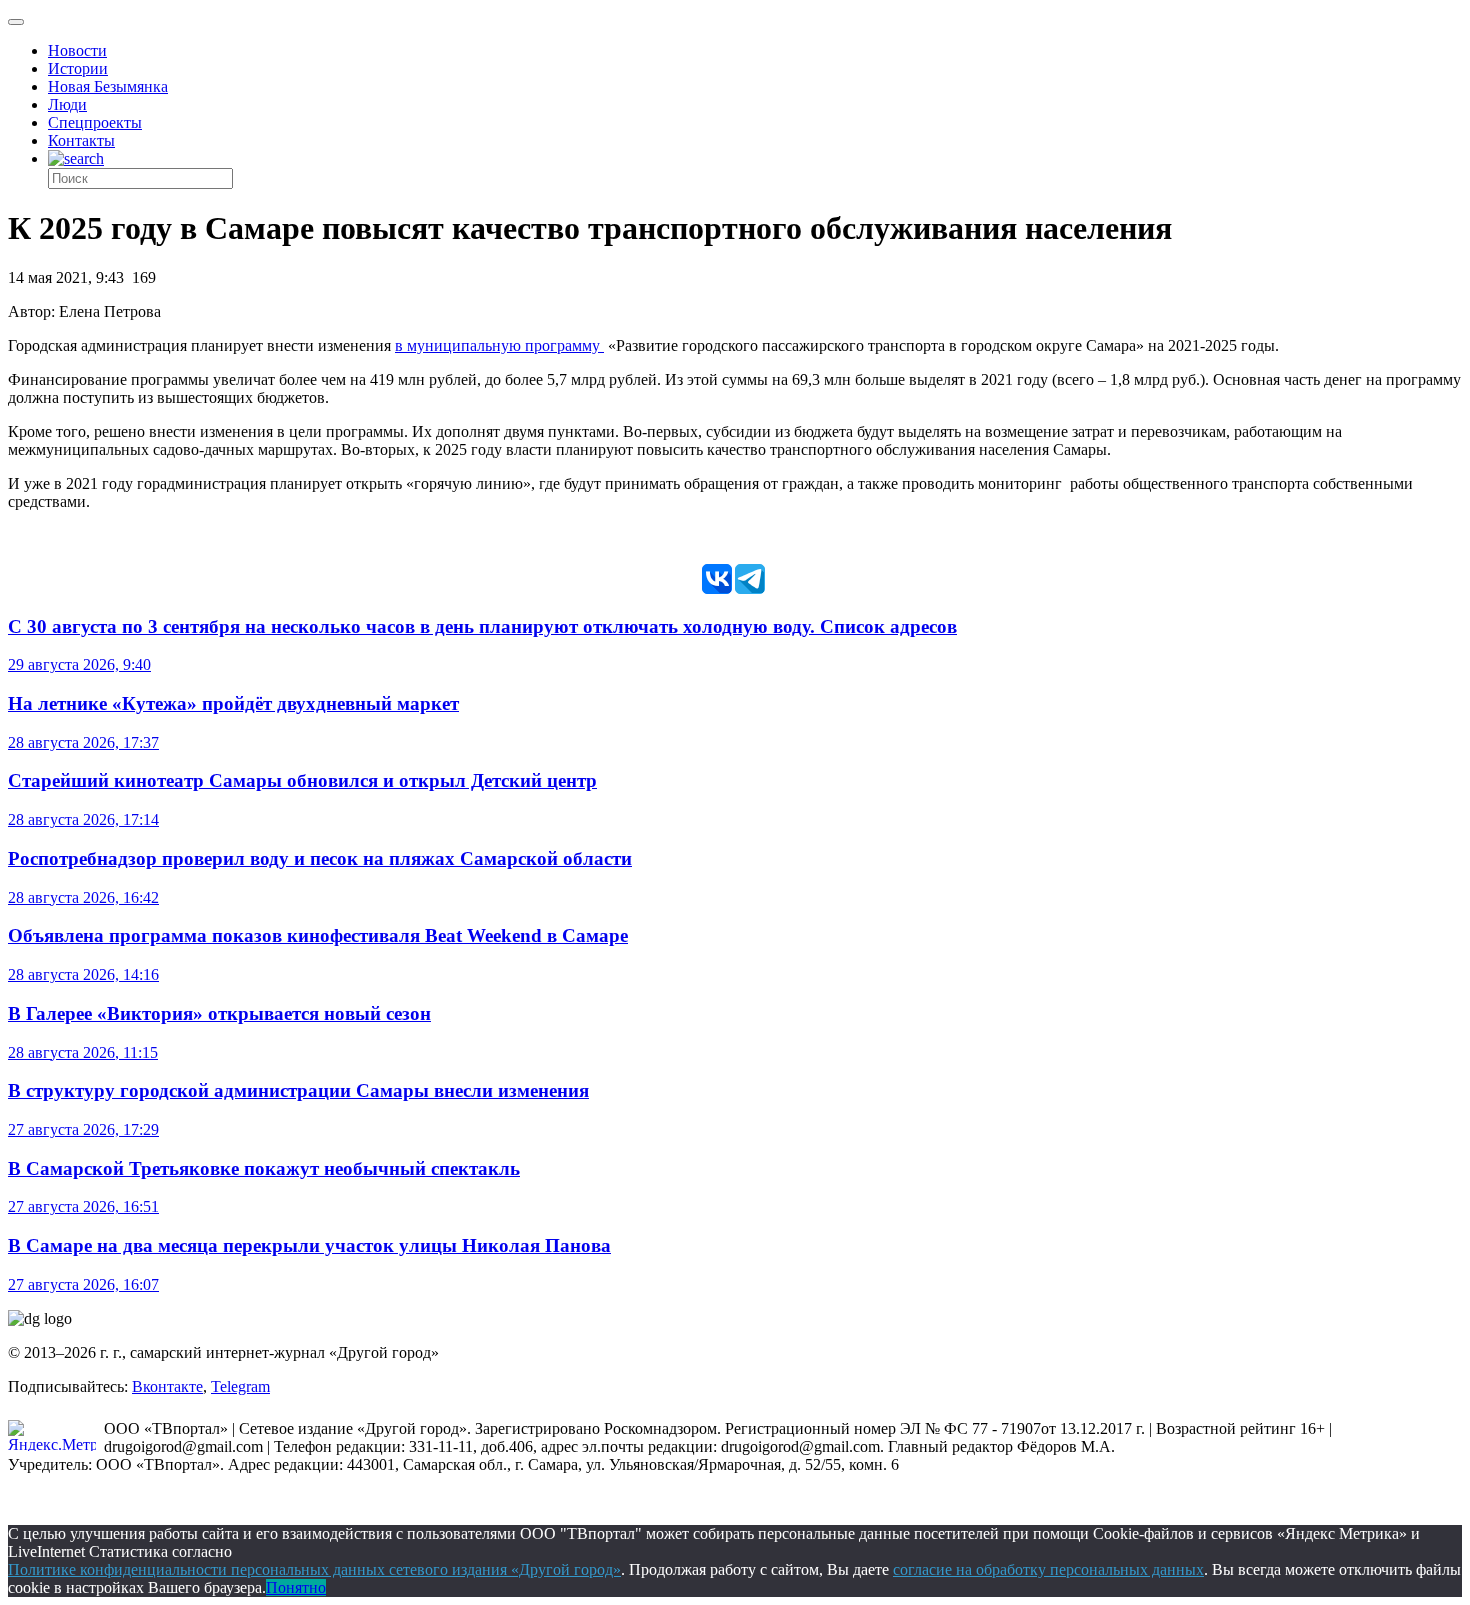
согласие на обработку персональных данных (1048, 1569)
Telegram (240, 1386)
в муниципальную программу (499, 345)
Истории (78, 68)
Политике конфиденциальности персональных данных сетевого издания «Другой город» (314, 1569)
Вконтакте (167, 1386)
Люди (67, 104)
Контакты (81, 140)
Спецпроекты (95, 122)
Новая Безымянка (108, 86)
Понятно (296, 1587)
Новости (77, 50)
